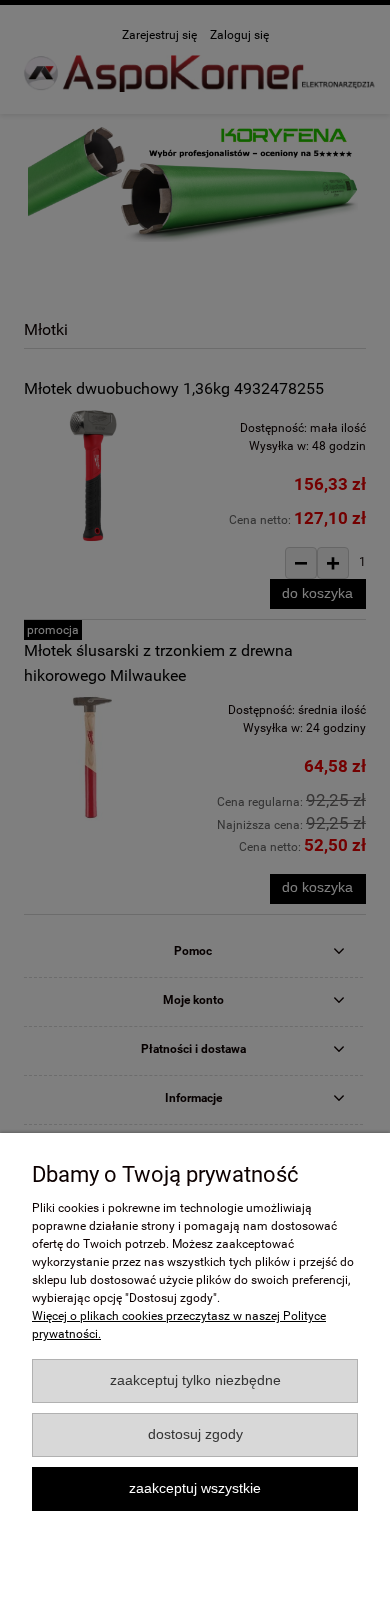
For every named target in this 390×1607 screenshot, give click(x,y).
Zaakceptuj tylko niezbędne (195, 1380)
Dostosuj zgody (195, 1434)
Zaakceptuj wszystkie (195, 1488)
